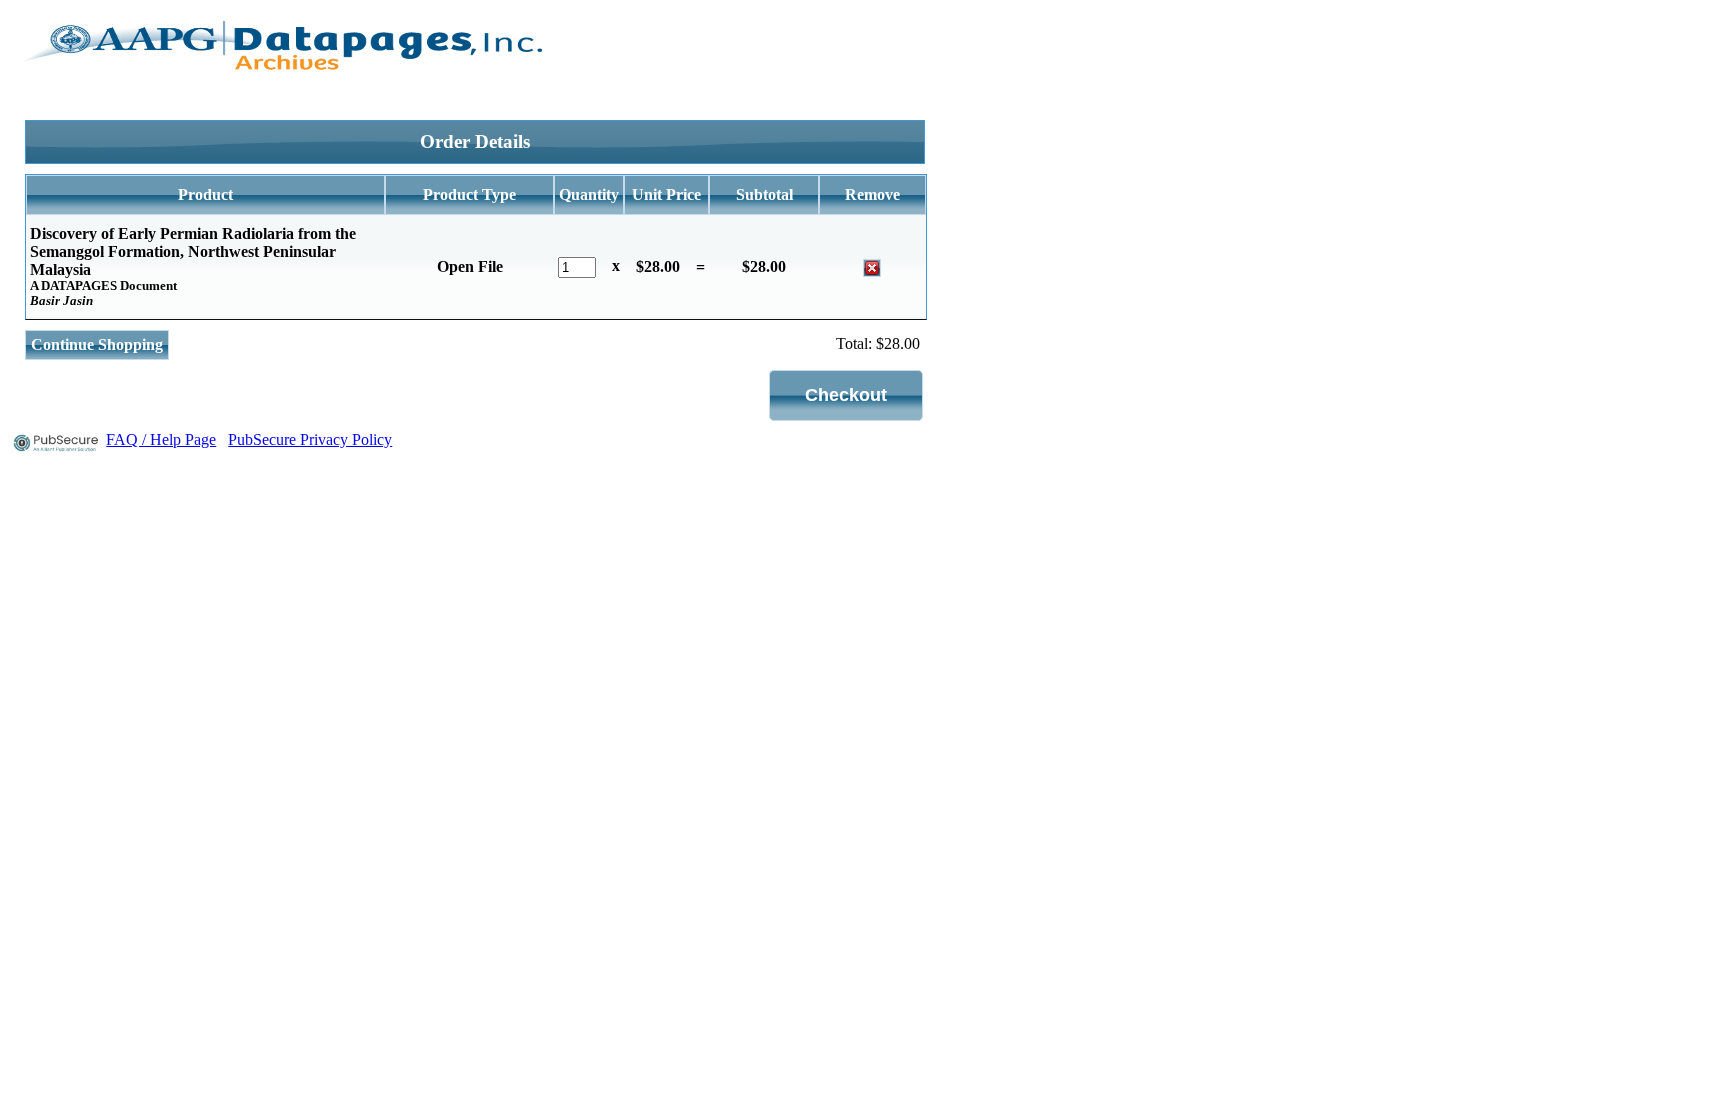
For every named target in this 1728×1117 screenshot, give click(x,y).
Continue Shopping (97, 344)
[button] (846, 395)
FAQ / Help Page (161, 439)
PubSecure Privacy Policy (310, 439)
